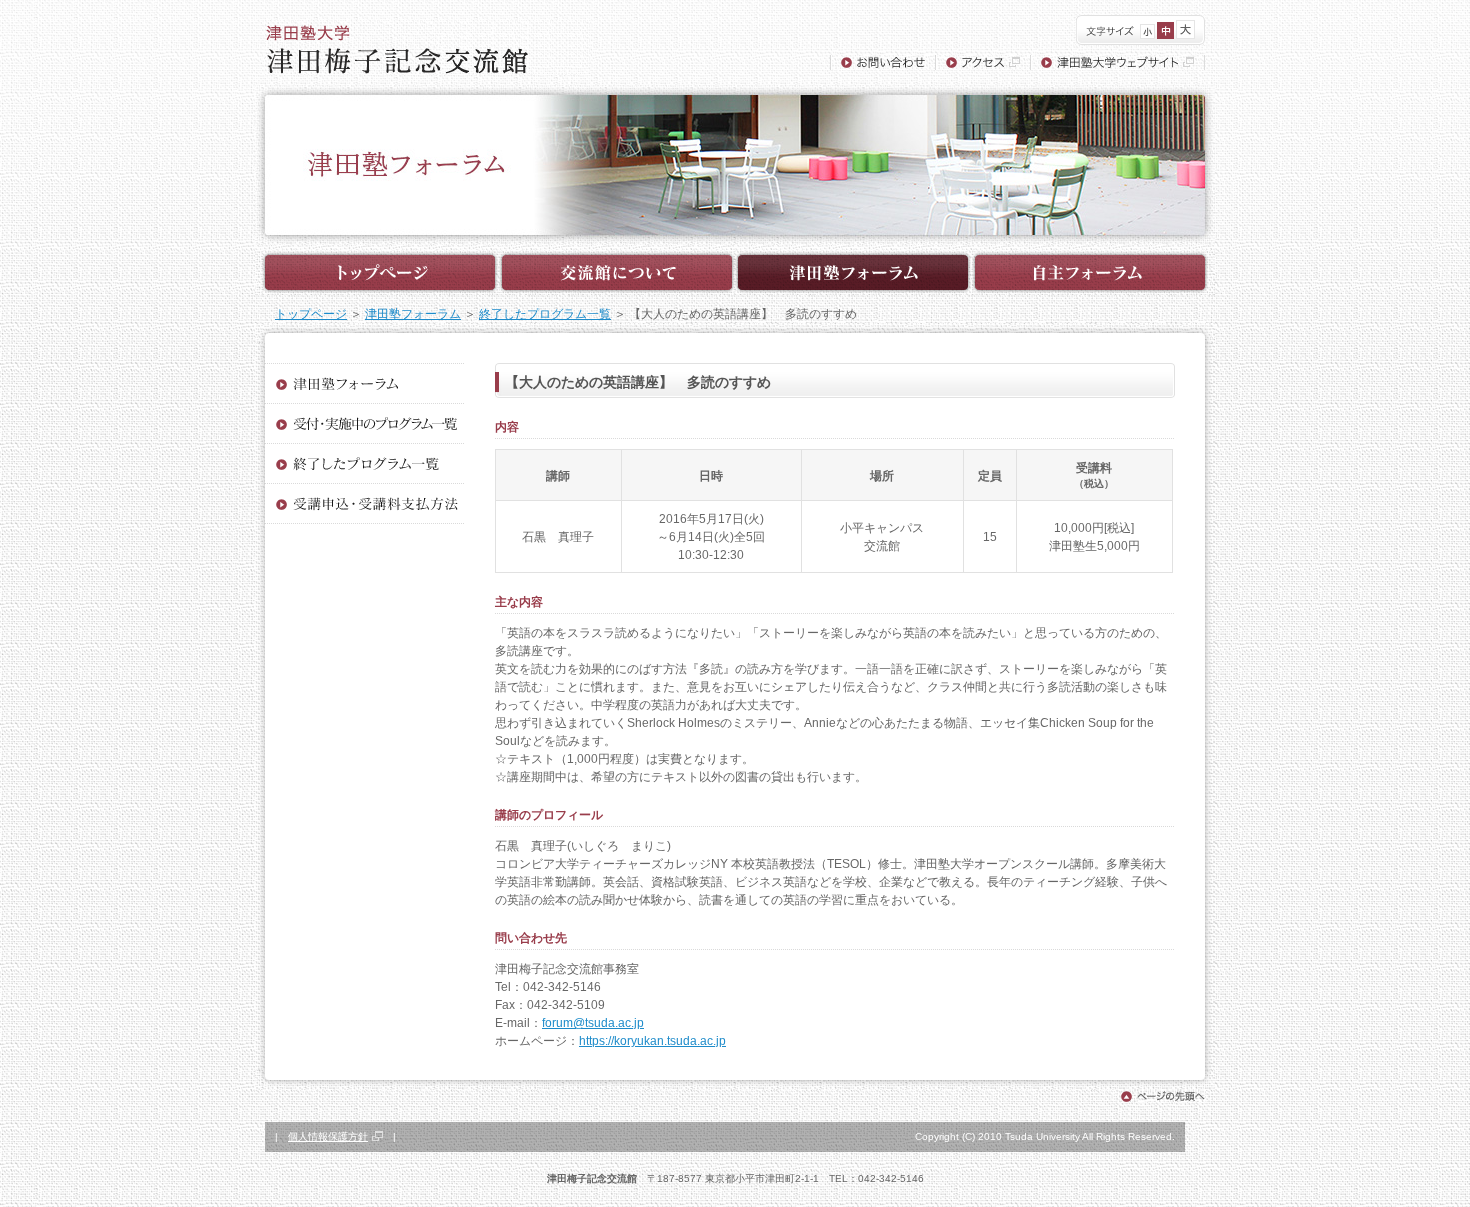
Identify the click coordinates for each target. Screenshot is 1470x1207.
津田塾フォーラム (413, 314)
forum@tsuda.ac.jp (593, 1023)
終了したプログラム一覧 (545, 314)
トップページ (311, 314)
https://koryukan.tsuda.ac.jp (652, 1041)
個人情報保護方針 (328, 1136)
